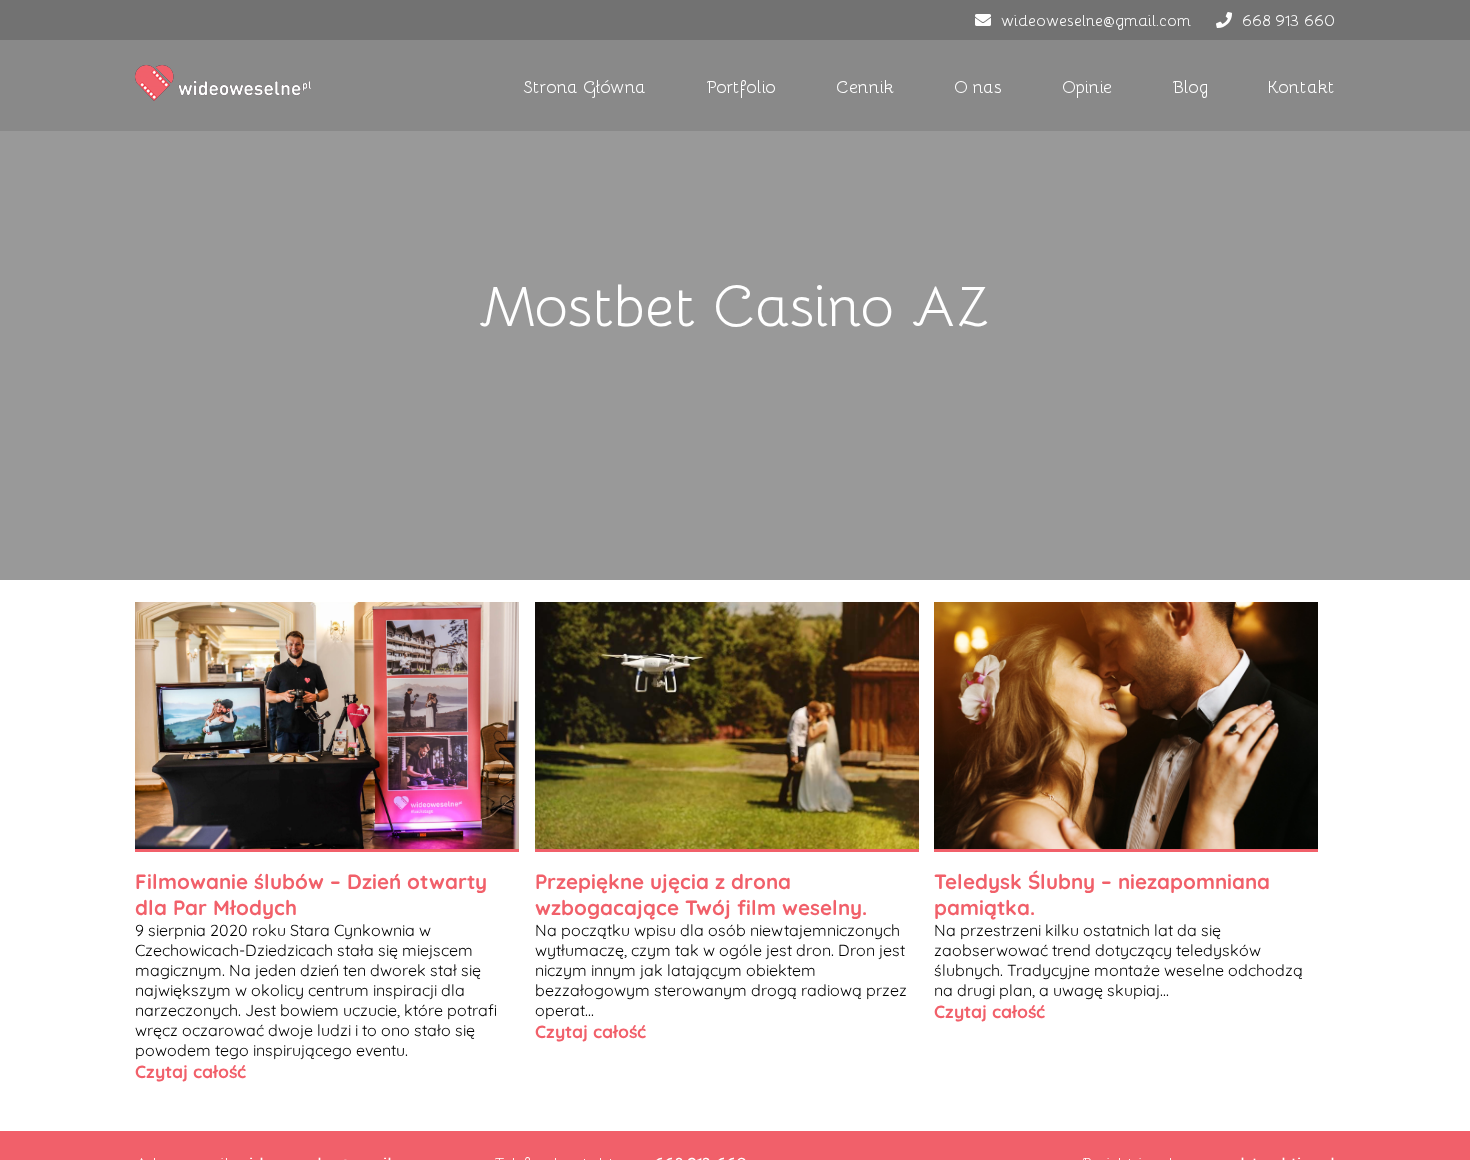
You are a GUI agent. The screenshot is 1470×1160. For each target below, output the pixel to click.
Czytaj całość (190, 1071)
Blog (1190, 86)
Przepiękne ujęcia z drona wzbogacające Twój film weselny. (701, 894)
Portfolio (741, 86)
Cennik (865, 86)
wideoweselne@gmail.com (1096, 19)
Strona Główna (584, 86)
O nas (978, 86)
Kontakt (1301, 86)
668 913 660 (1288, 19)
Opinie (1087, 86)
